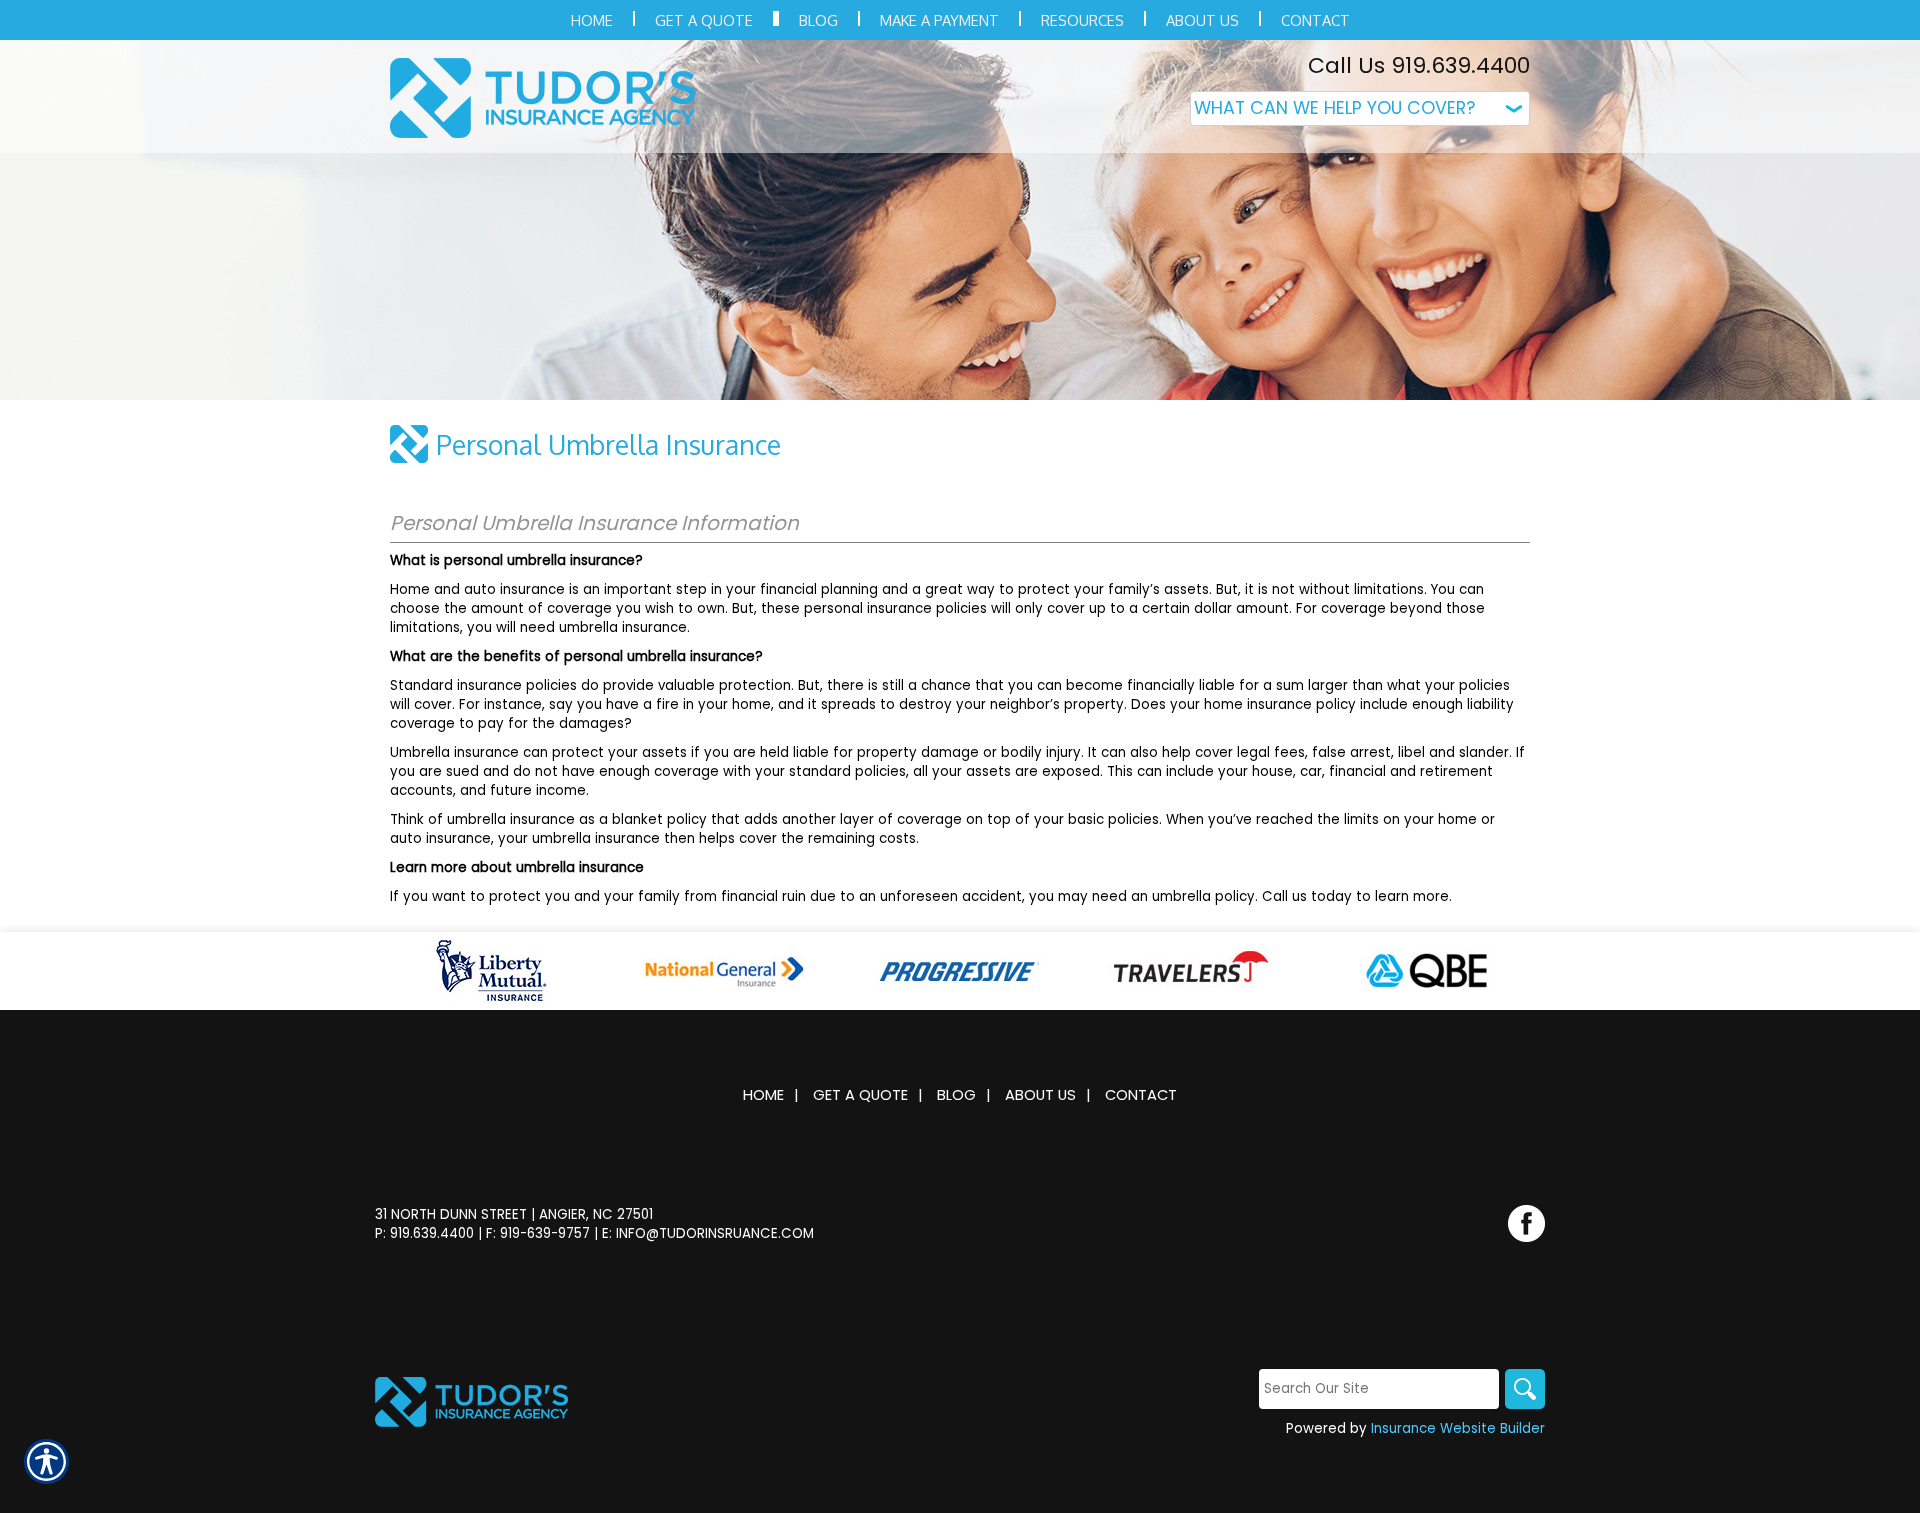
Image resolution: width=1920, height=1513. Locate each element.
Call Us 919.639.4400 (1419, 65)
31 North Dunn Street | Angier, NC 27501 (514, 1214)
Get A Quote (860, 1095)
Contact (1141, 1095)
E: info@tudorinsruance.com (708, 1233)
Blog (956, 1095)
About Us (1040, 1095)
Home (763, 1095)
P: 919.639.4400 (424, 1233)
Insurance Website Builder (1458, 1428)
